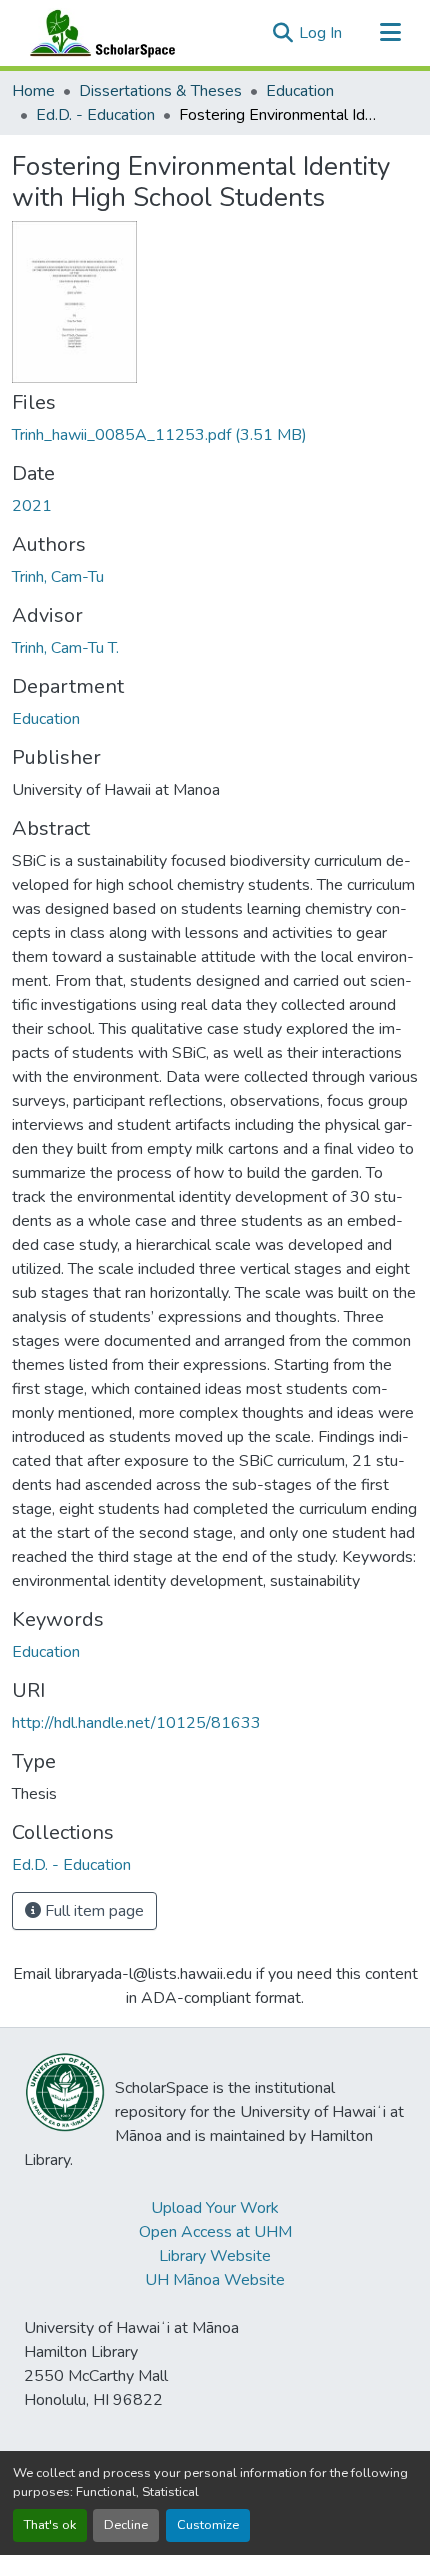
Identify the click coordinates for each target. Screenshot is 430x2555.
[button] (98, 33)
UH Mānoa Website (215, 2280)
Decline (126, 2525)
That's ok (50, 2525)
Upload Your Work (215, 2208)
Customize (208, 2525)
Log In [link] (320, 33)
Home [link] (33, 91)
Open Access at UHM (215, 2232)
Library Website (215, 2256)
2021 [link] (32, 506)
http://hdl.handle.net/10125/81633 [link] (136, 1723)
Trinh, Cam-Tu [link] (58, 577)
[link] (215, 435)
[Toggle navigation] (390, 33)
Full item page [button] (92, 1911)
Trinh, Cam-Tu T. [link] (65, 648)
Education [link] (300, 91)
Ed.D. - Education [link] (95, 115)
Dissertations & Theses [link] (160, 91)
